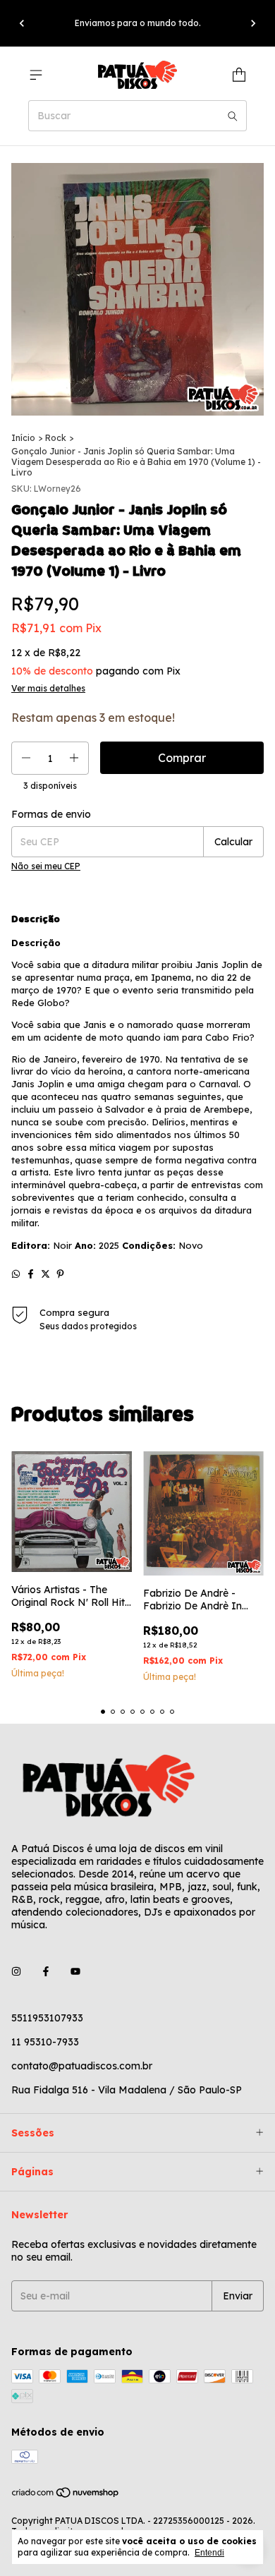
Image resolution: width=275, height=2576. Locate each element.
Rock (56, 438)
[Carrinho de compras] (239, 75)
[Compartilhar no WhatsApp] (16, 1274)
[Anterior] (22, 23)
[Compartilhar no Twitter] (45, 1274)
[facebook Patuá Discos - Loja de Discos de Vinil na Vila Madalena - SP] (46, 1971)
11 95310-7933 (45, 2042)
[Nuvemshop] (66, 2496)
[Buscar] (233, 116)
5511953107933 (47, 2018)
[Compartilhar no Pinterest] (60, 1274)
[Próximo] (253, 23)
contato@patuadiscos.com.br (82, 2066)
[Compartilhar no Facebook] (31, 1274)
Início (23, 438)
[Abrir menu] (36, 75)
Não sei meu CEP (46, 866)
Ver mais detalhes (48, 688)
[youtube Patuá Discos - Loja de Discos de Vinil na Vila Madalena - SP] (75, 1971)
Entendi (209, 2553)
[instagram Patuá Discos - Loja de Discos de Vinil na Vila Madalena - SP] (16, 1971)
